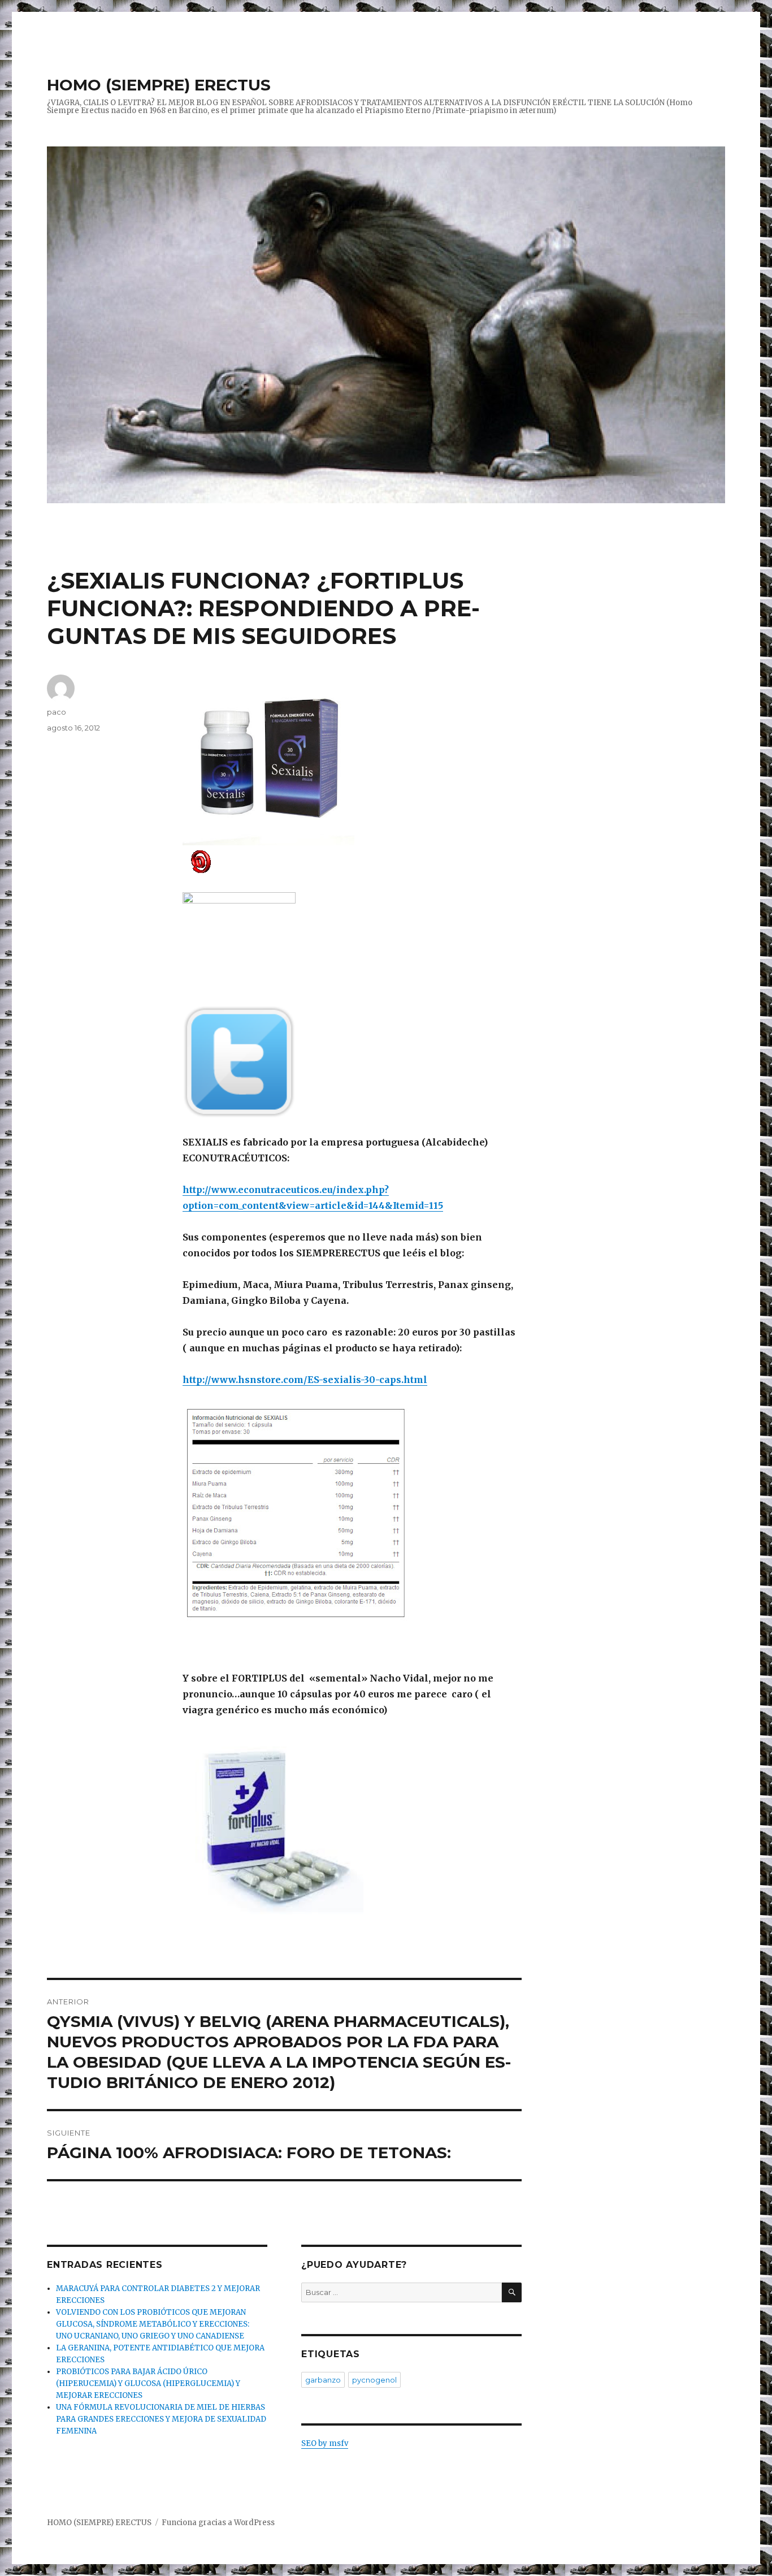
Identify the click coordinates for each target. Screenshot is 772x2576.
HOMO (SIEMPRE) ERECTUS (159, 85)
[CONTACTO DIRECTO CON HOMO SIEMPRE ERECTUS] (352, 861)
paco (57, 712)
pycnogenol (374, 2380)
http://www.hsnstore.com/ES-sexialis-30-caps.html (305, 1380)
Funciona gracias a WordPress (218, 2523)
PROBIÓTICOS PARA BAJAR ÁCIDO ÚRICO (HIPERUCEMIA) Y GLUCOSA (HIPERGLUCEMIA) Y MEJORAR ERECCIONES (148, 2383)
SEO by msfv (325, 2443)
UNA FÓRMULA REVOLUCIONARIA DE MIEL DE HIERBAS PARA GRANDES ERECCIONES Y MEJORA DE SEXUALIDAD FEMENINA (161, 2419)
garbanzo (323, 2380)
